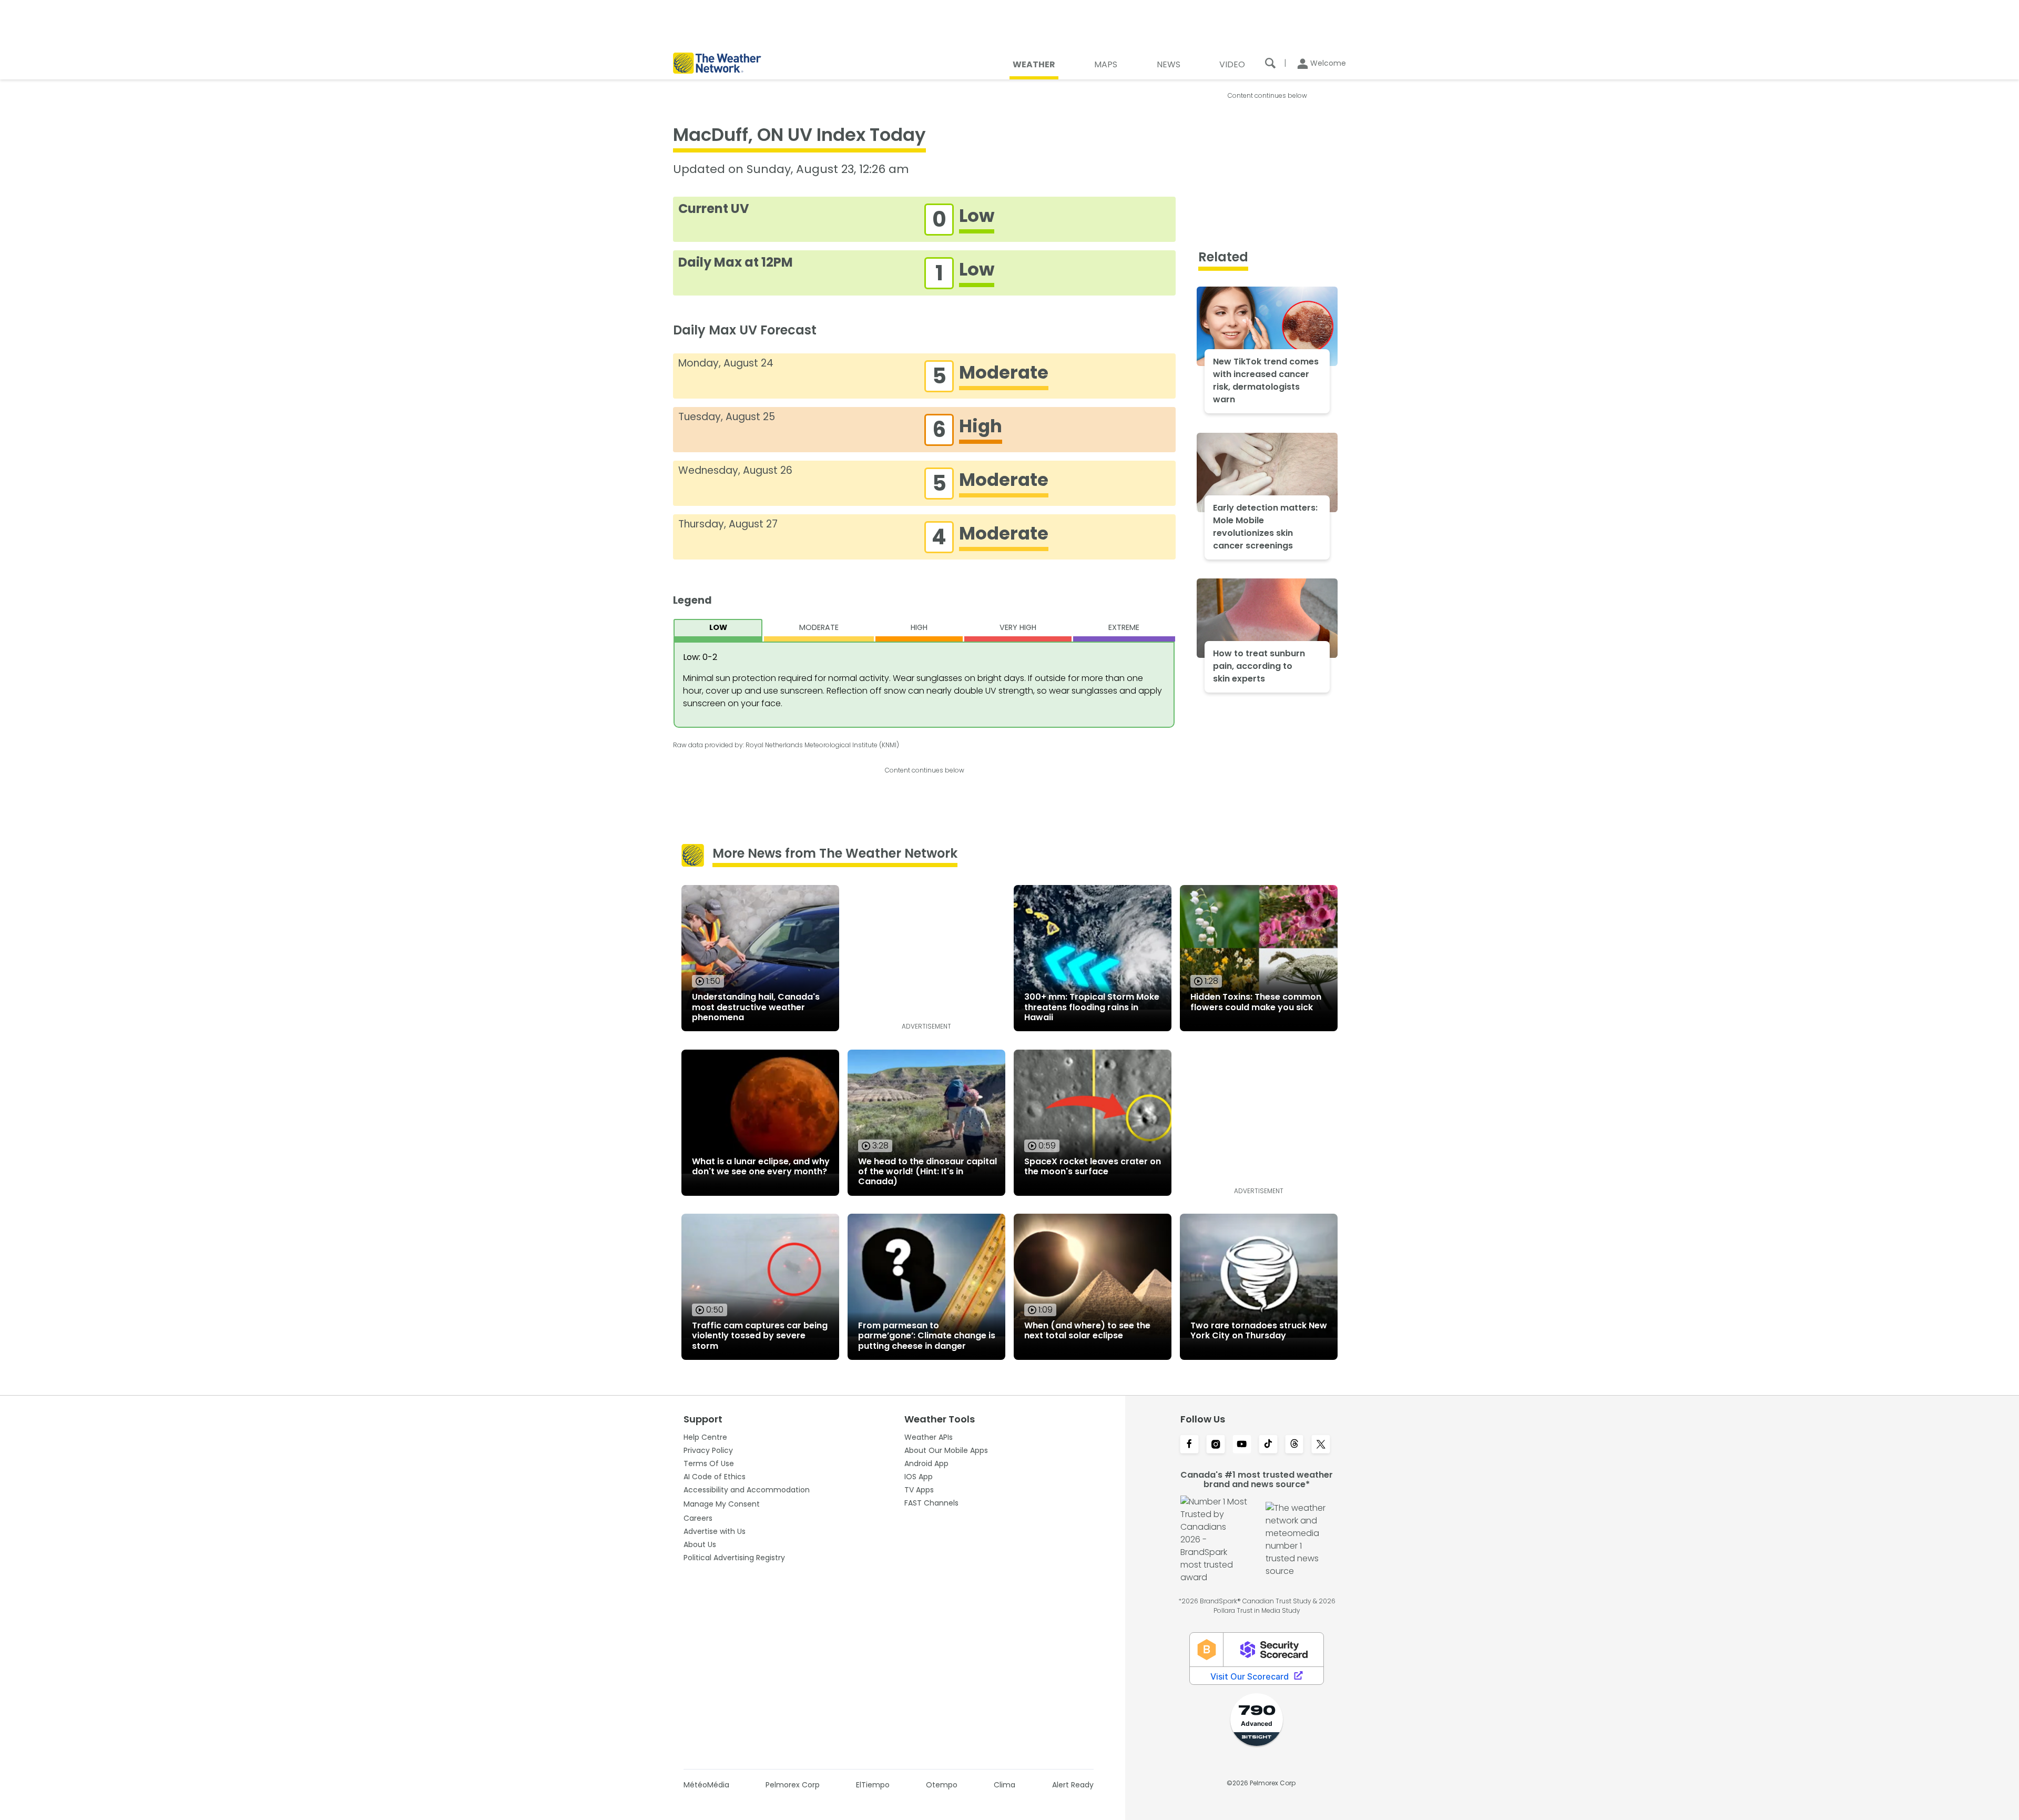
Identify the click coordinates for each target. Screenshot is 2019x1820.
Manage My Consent (722, 1504)
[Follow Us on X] (1321, 1445)
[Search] (1270, 63)
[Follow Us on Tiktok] (1268, 1445)
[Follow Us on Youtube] (1242, 1445)
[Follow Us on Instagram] (1216, 1445)
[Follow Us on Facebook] (1189, 1445)
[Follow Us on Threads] (1294, 1445)
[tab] (718, 630)
